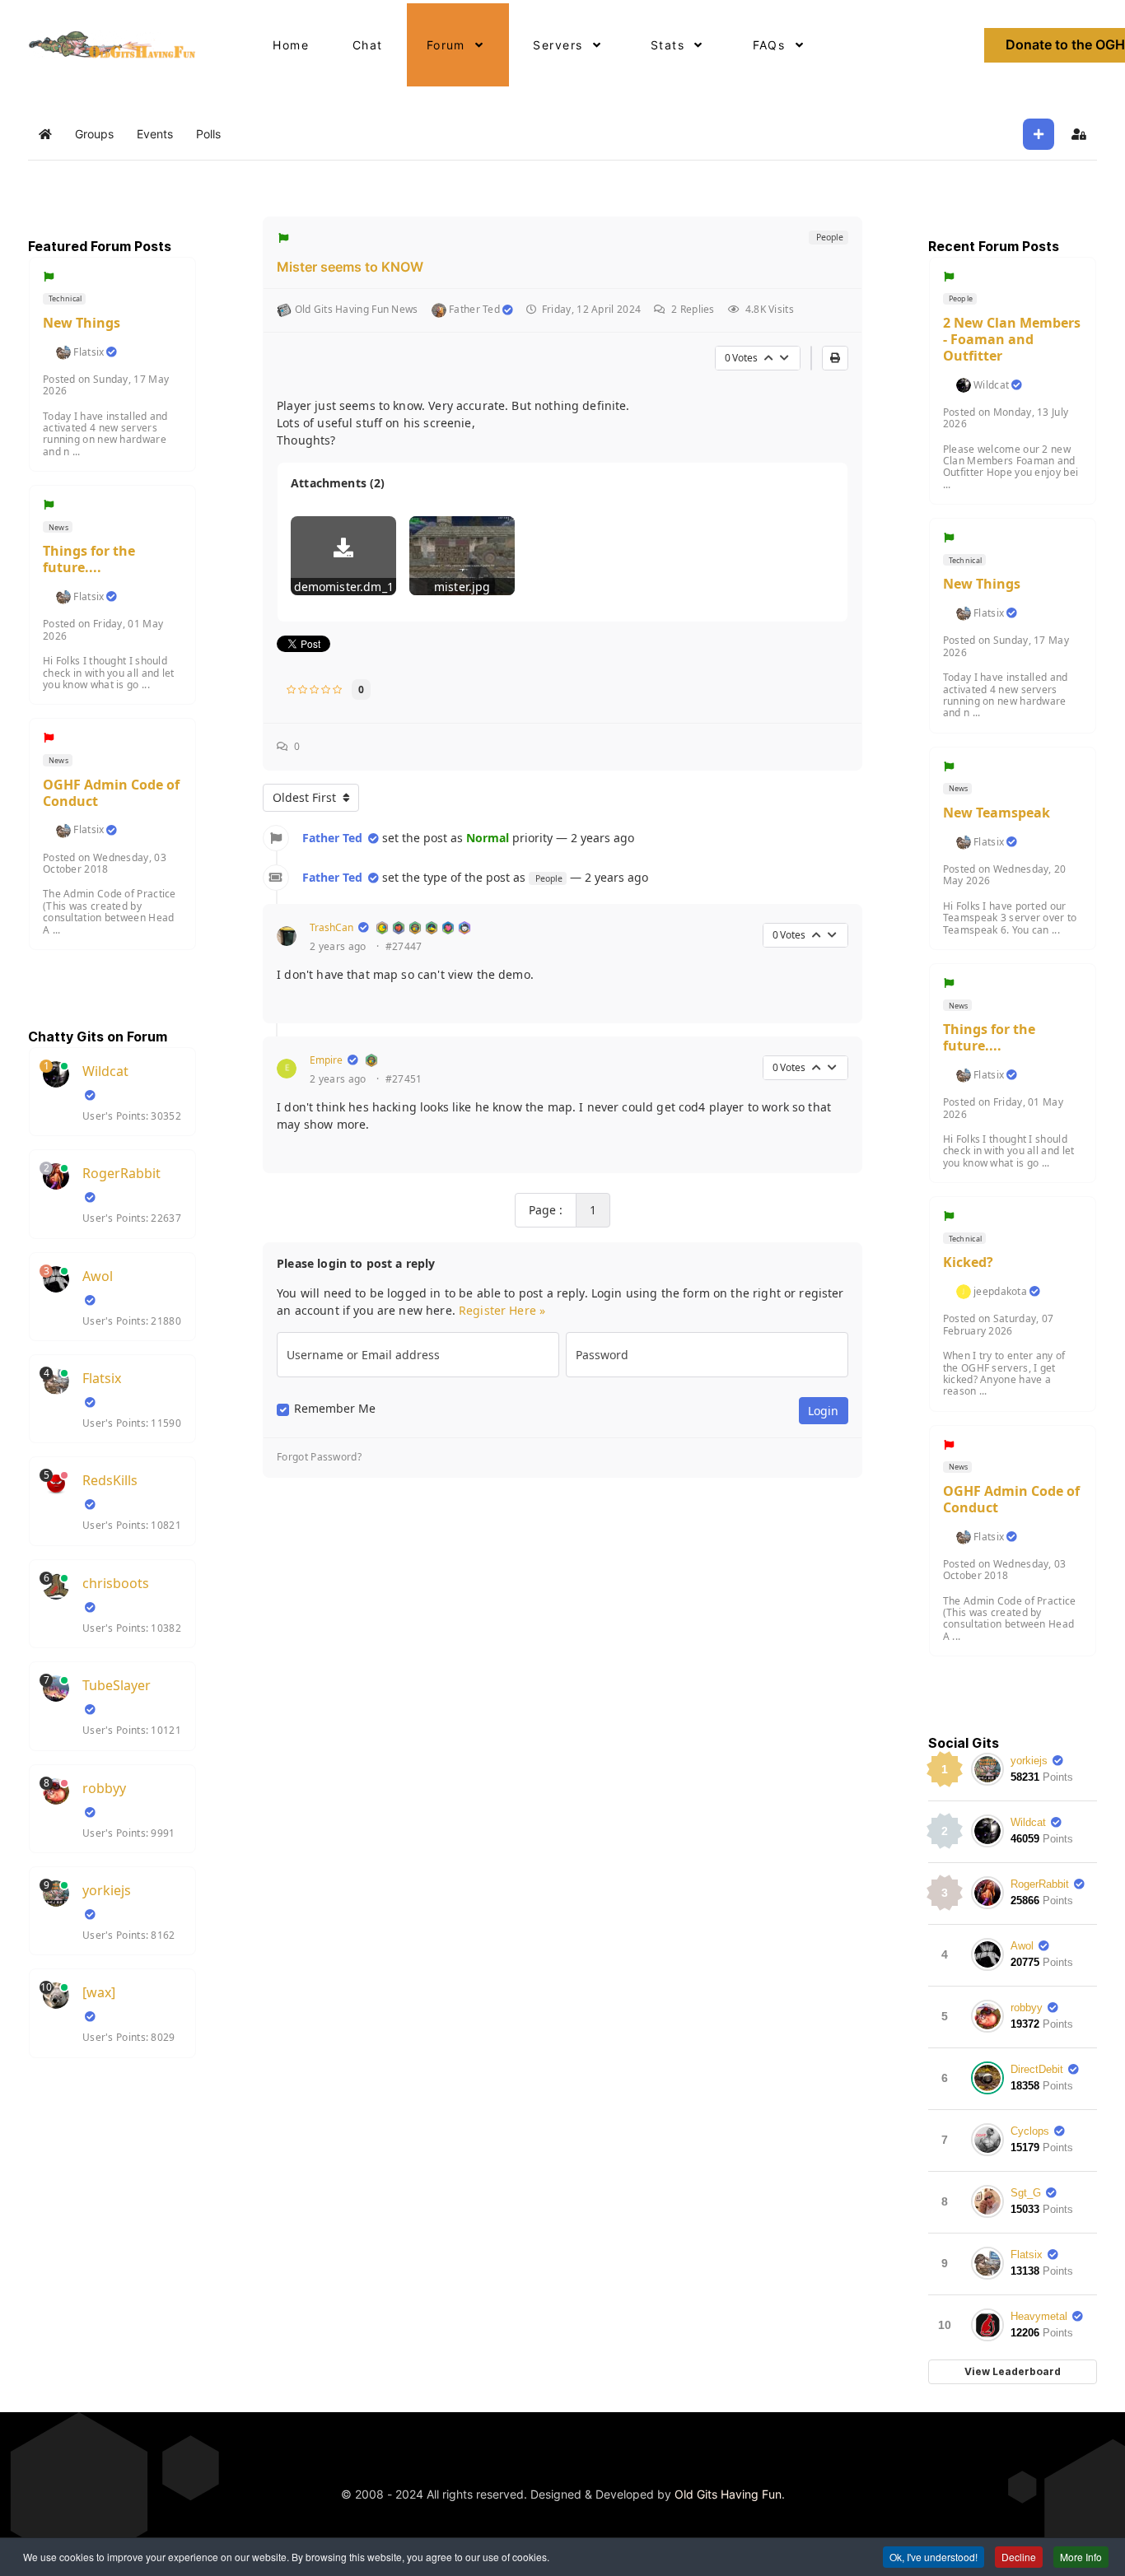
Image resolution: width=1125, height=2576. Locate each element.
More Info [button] (1081, 2557)
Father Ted (332, 838)
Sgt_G (1026, 2193)
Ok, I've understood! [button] (934, 2557)
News (58, 527)
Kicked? (968, 1262)
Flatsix (89, 352)
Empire (326, 1060)
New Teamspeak (997, 813)
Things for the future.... (89, 559)
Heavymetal (1039, 2316)
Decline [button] (1019, 2557)
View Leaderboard (1013, 2371)
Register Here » (502, 1310)
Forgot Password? (319, 1457)
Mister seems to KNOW (350, 267)
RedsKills (110, 1480)
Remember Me (335, 1409)
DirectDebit (1037, 2069)
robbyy (104, 1788)
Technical (65, 298)
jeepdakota (1000, 1292)
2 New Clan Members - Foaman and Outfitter (1012, 339)
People (828, 237)
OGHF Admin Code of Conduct (111, 793)
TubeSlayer (117, 1685)
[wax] (99, 1992)
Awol (98, 1276)
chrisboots (116, 1583)
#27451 (404, 1079)
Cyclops (1030, 2131)
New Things (82, 323)
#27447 (404, 947)
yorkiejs (107, 1890)
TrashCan (331, 927)
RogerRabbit (121, 1173)
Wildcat (105, 1071)
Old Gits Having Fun (728, 2494)
